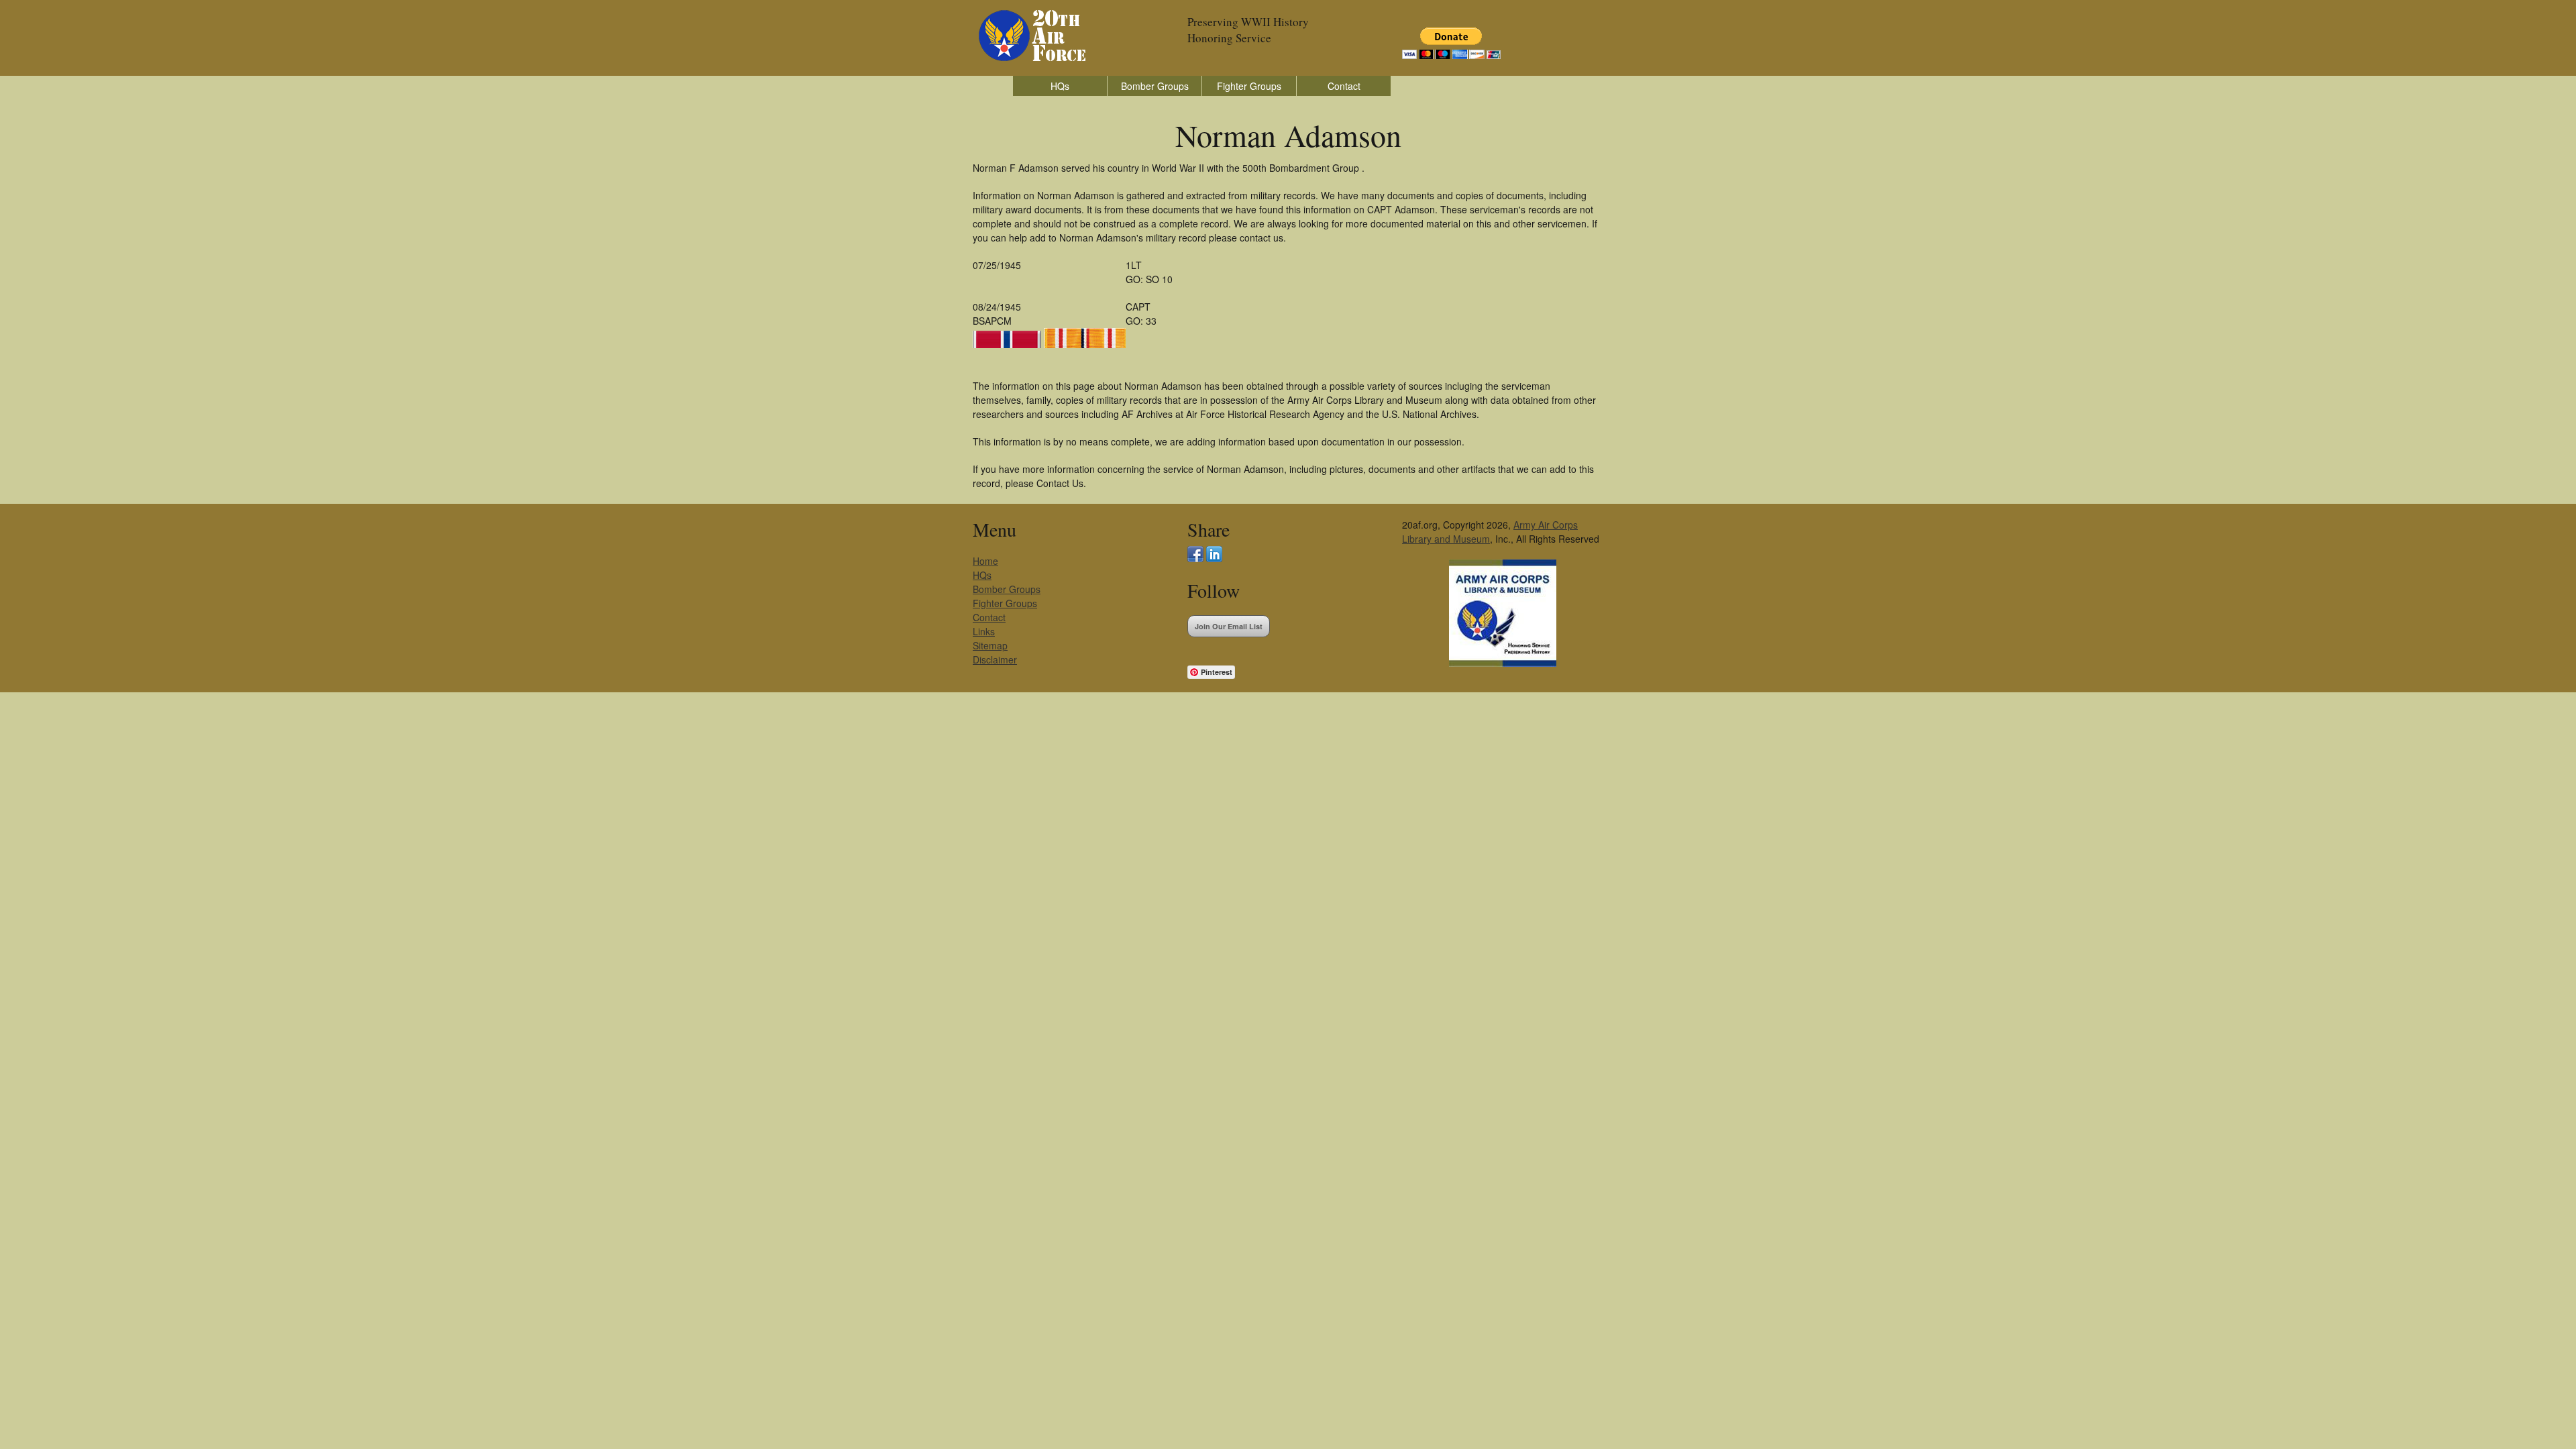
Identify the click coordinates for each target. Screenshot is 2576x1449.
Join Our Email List (1229, 626)
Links (984, 631)
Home (985, 561)
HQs (1060, 86)
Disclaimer (995, 659)
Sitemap (990, 645)
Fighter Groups (1249, 86)
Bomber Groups (1155, 86)
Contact (1344, 86)
